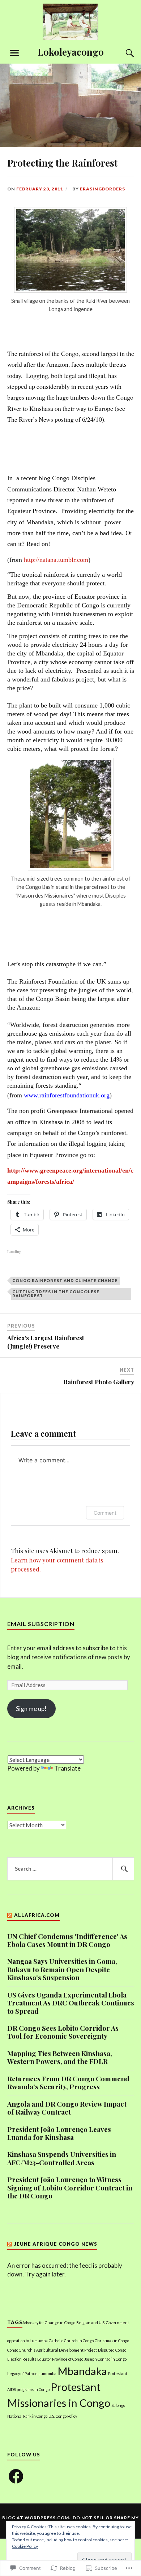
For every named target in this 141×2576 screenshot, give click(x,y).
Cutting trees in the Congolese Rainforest (56, 1294)
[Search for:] (71, 1869)
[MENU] (14, 53)
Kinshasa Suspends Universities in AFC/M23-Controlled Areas (62, 2158)
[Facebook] (16, 2476)
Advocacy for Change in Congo (49, 2323)
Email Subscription (41, 1624)
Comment (105, 1513)
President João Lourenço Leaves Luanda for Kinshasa (59, 2134)
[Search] (123, 53)
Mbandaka (82, 2371)
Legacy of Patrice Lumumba (32, 2373)
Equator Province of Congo (60, 2359)
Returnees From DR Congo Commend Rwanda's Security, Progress (68, 2083)
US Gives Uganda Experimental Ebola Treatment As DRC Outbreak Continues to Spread (71, 2003)
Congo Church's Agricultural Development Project (52, 2350)
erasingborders (102, 189)
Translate (67, 1768)
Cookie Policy (25, 2546)
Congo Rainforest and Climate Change (65, 1280)
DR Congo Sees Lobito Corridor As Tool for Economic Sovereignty (63, 2032)
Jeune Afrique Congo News (56, 2244)
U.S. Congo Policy (63, 2416)
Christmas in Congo (112, 2341)
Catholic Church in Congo (71, 2341)
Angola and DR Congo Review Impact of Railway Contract (67, 2108)
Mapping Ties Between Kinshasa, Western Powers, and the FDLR (60, 2058)
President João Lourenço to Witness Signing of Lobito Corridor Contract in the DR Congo (70, 2188)
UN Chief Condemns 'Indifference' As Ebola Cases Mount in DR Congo (67, 1941)
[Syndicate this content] (10, 1915)
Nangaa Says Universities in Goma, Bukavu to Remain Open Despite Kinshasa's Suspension (62, 1969)
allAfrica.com (37, 1915)
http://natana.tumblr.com (56, 560)
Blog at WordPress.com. (36, 2518)
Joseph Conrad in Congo (105, 2359)
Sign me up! (31, 1709)
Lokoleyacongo (71, 52)
